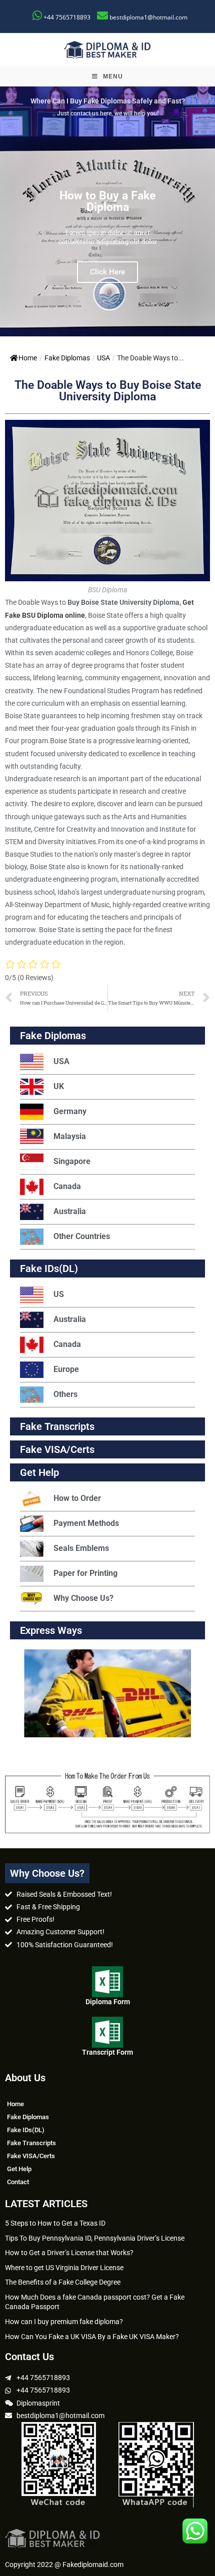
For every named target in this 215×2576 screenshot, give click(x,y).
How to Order (77, 1498)
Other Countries (82, 1236)
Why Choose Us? (83, 1598)
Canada (67, 1186)
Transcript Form (107, 2052)
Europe (66, 1369)
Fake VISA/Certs (57, 1449)
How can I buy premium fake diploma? (64, 2322)
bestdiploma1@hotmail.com (148, 17)
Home (28, 358)
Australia (70, 1211)
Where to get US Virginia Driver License (64, 2268)
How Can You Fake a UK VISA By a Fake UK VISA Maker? (92, 2337)
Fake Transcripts (57, 1426)
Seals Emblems (81, 1548)
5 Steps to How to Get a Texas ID (55, 2223)
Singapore (72, 1161)
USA (103, 358)
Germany (70, 1111)
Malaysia (70, 1136)
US (59, 1294)
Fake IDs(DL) (49, 1269)
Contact (18, 2182)
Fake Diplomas (67, 358)
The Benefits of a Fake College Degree (63, 2282)
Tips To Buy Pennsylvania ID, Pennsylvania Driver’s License (95, 2238)
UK (59, 1086)
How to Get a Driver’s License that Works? (69, 2253)
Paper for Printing (85, 1573)
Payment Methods (86, 1523)
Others (65, 1394)
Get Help (19, 2169)
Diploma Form (108, 2002)
